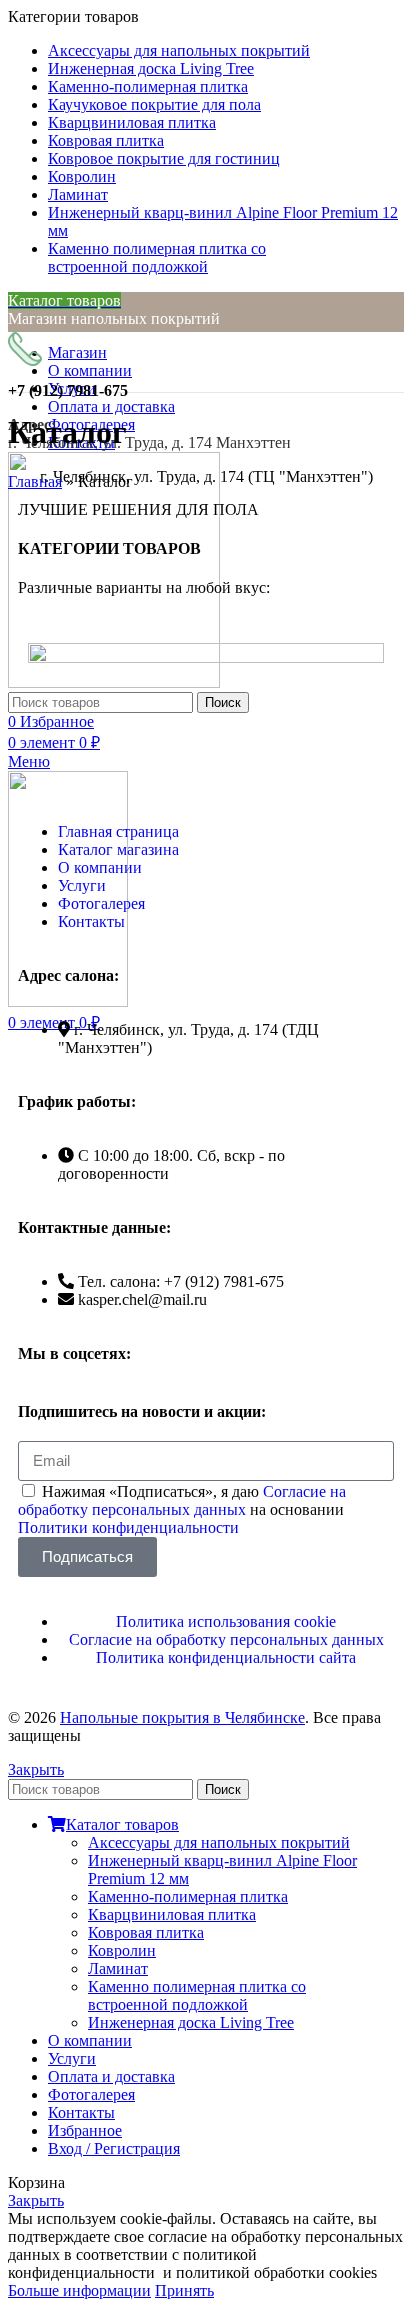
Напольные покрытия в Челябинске (182, 1717)
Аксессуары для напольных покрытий (219, 1842)
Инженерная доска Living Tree (191, 2022)
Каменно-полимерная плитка (188, 1896)
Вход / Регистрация (114, 2148)
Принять (184, 2290)
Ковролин (122, 1950)
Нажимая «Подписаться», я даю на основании (182, 1509)
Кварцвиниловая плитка (172, 1914)
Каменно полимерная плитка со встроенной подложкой (197, 1995)
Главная (35, 481)
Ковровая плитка (146, 1932)
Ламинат (118, 1968)
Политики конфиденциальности (128, 1527)
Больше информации (79, 2290)
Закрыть (36, 1769)
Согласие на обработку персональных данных (182, 1500)
